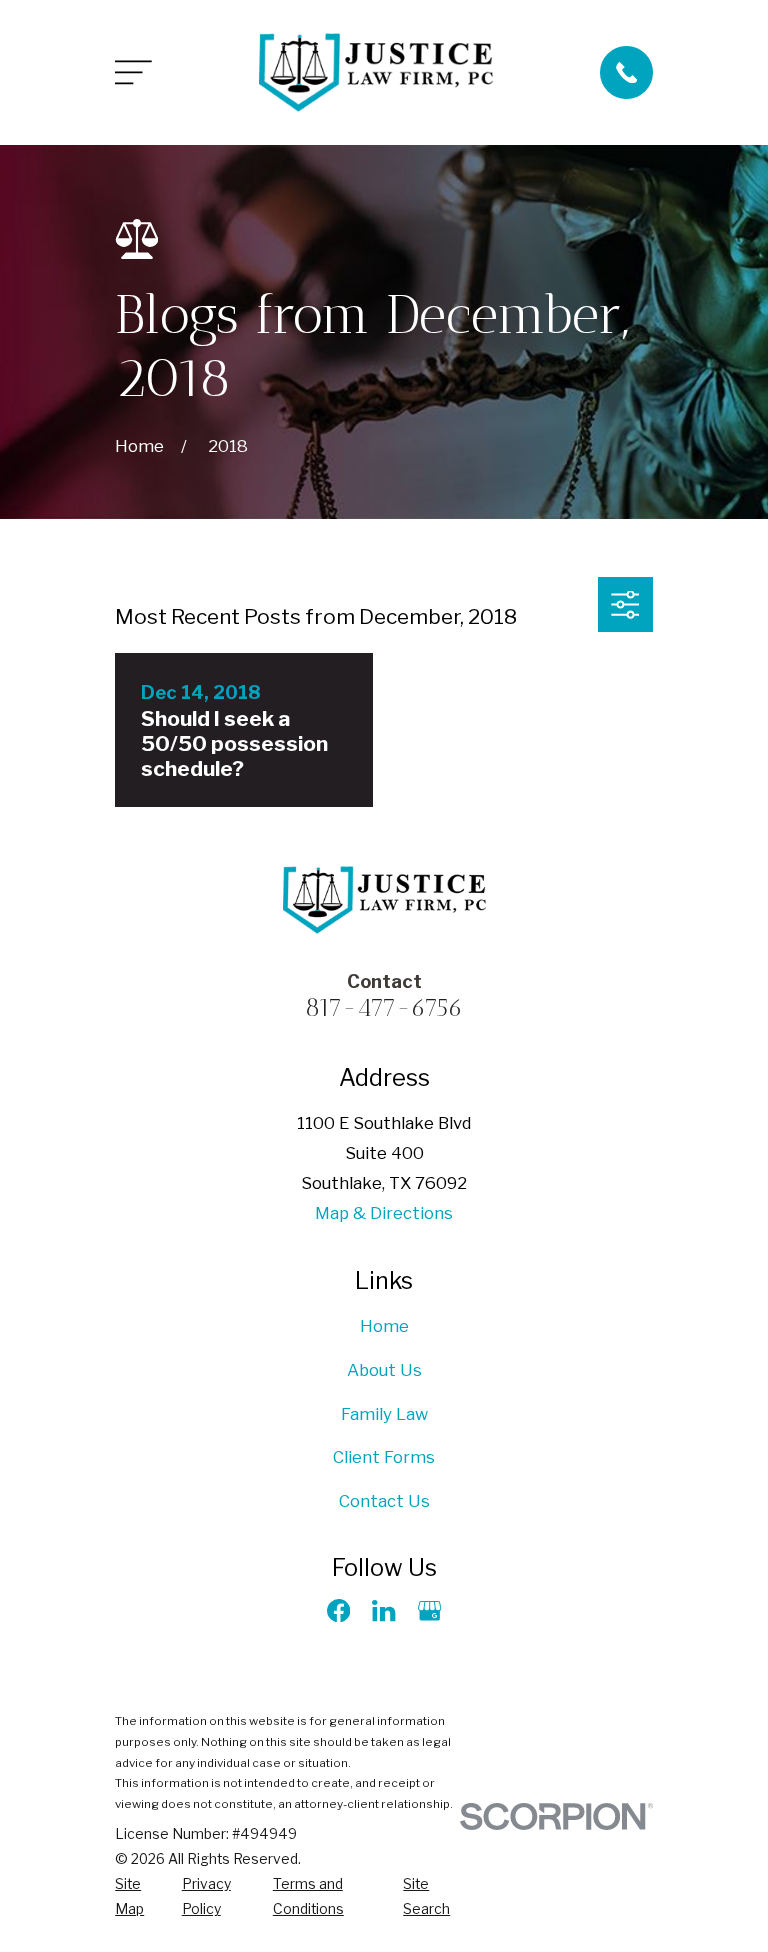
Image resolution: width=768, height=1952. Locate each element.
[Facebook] (338, 1610)
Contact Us (384, 1501)
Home (384, 1326)
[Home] (376, 73)
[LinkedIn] (383, 1610)
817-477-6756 (384, 1007)
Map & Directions (384, 1213)
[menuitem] (136, 1897)
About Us (384, 1370)
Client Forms (384, 1457)
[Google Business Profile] (429, 1610)
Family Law (384, 1414)
